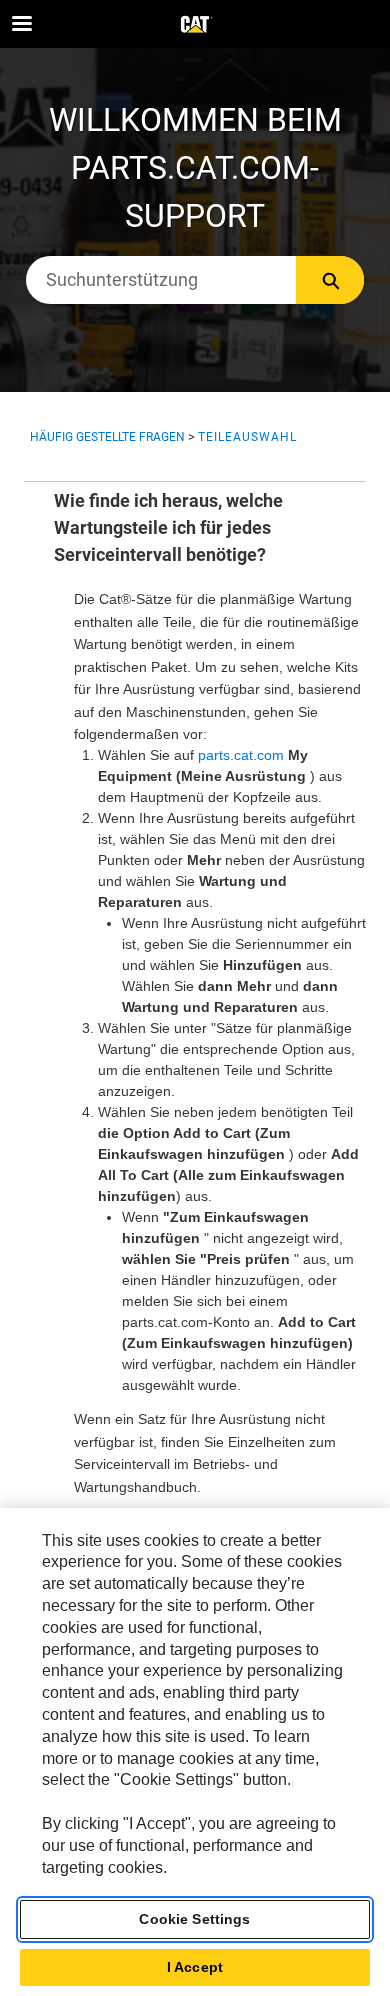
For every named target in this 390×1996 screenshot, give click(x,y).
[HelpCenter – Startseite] (195, 25)
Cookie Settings (194, 1919)
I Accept (195, 1967)
